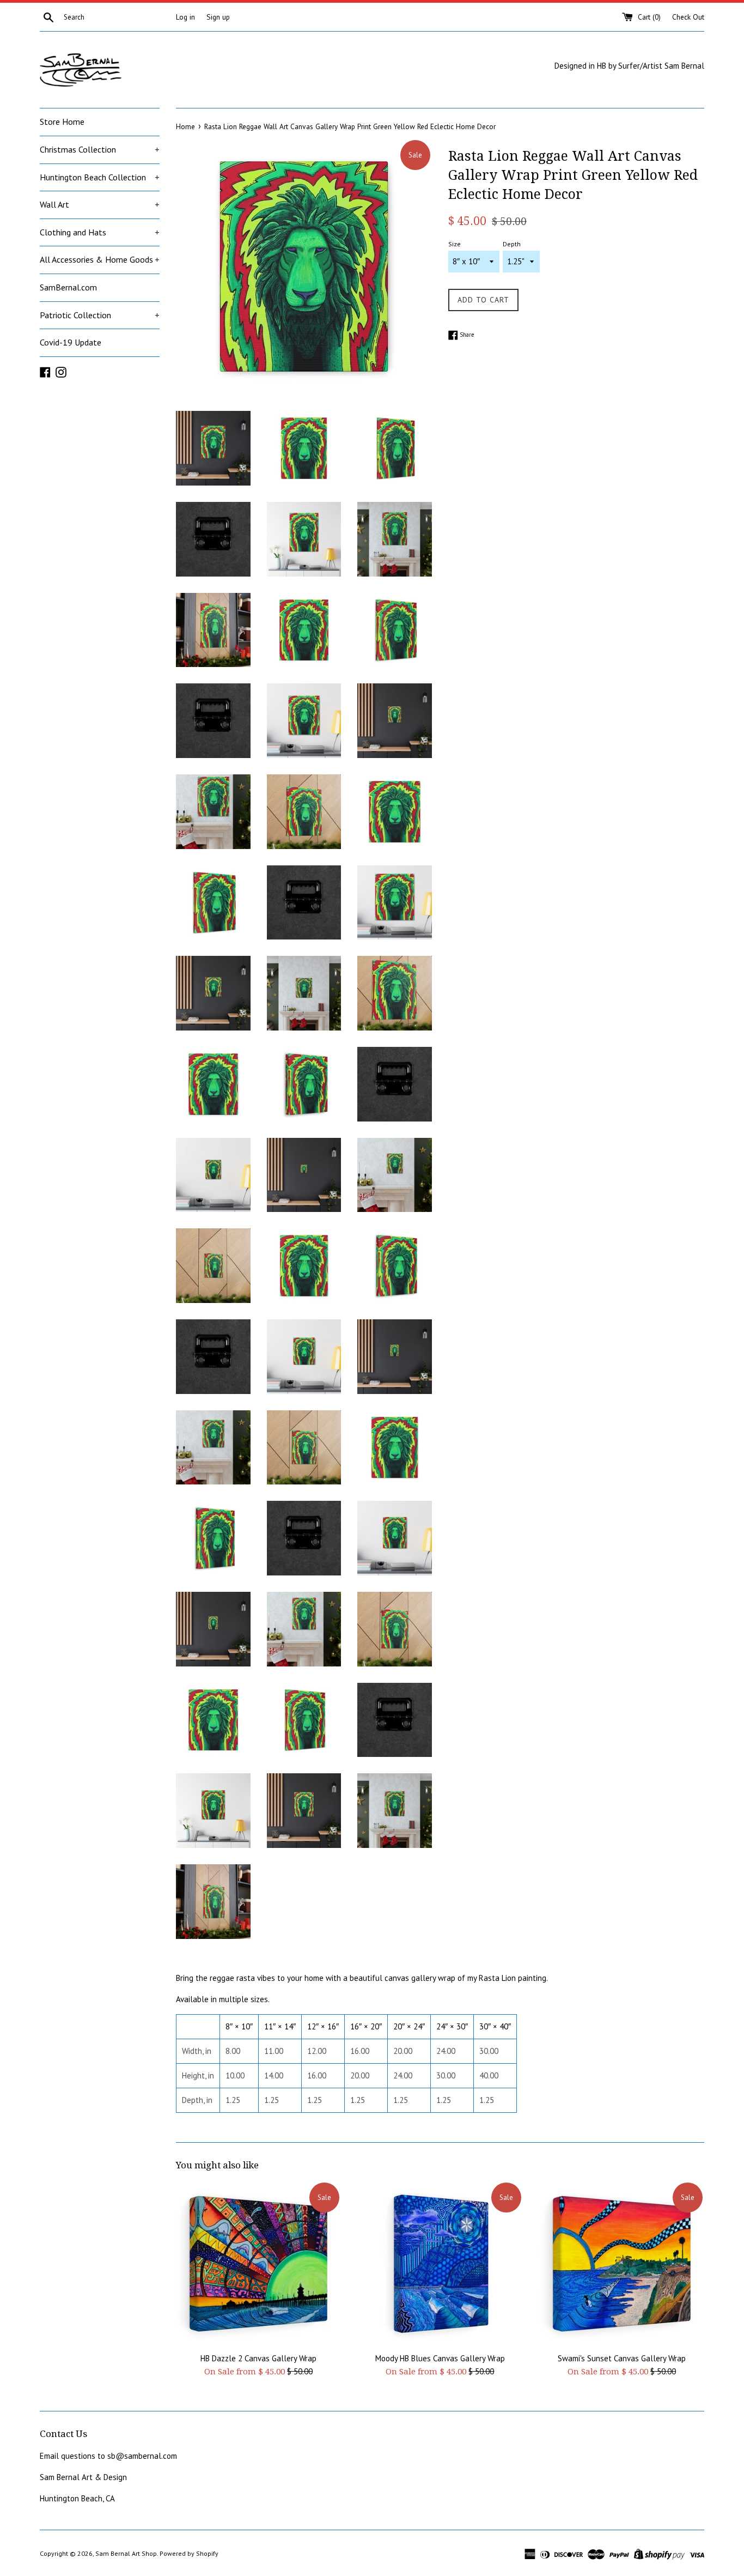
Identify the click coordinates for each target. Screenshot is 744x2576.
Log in (185, 17)
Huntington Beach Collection (100, 177)
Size (455, 244)
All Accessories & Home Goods (100, 259)
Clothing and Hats (100, 232)
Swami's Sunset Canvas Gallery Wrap (622, 2358)
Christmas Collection (100, 149)
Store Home (62, 122)
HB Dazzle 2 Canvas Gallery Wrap (258, 2358)
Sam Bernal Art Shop (126, 2553)
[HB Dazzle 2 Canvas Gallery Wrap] (258, 2263)
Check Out (688, 17)
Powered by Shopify (189, 2553)
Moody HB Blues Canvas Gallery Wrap (440, 2358)
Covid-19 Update (71, 342)
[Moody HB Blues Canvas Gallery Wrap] (440, 2263)
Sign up (218, 17)
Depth (512, 244)
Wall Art (100, 204)
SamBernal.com (68, 287)
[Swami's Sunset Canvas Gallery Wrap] (622, 2263)
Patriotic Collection (100, 315)
